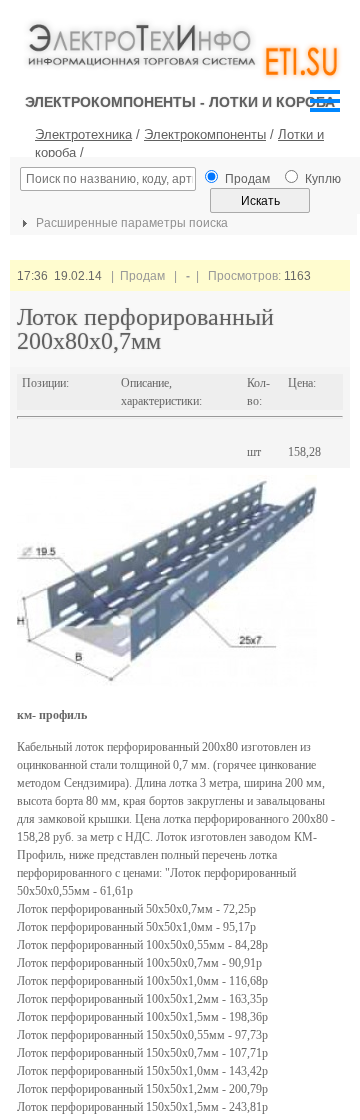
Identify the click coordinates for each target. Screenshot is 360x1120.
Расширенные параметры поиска (130, 223)
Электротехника (83, 134)
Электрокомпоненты (205, 134)
